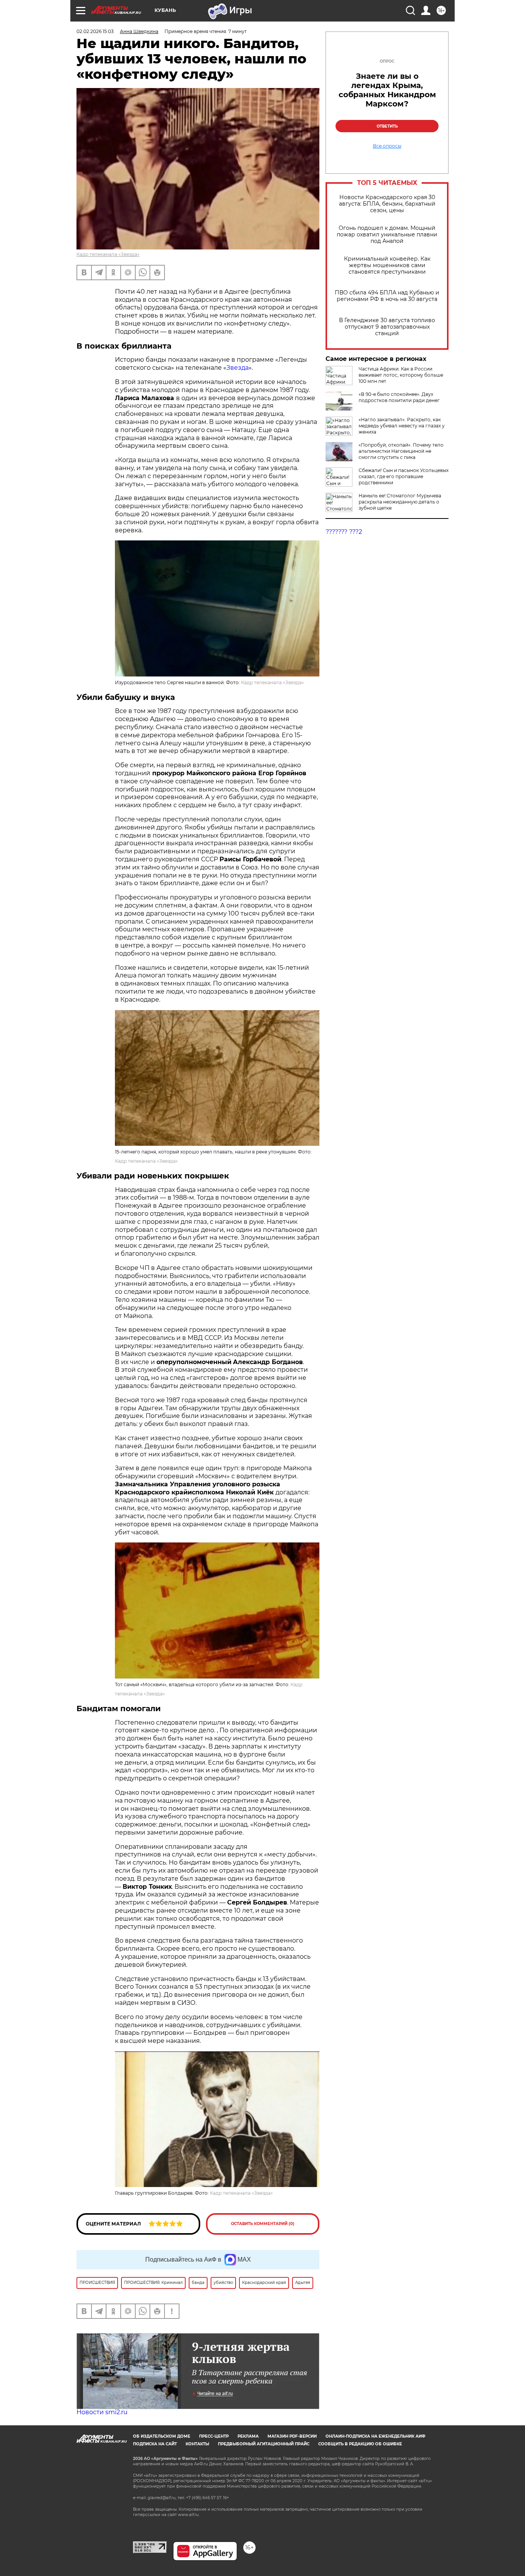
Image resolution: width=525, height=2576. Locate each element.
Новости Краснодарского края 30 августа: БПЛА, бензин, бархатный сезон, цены (387, 204)
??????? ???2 (344, 532)
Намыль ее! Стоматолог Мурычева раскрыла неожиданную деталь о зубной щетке (400, 502)
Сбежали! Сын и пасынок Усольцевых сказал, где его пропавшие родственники (404, 476)
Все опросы (387, 146)
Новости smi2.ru (102, 2412)
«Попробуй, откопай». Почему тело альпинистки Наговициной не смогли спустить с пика (401, 451)
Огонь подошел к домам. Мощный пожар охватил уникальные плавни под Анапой (387, 235)
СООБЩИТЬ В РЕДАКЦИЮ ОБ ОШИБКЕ (360, 2444)
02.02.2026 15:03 (95, 31)
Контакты (197, 2444)
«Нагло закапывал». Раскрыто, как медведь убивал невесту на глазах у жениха (402, 426)
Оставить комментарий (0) (263, 2224)
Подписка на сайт (155, 2444)
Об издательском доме (162, 2436)
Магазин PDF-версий (292, 2436)
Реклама (248, 2436)
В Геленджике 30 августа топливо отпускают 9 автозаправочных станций (387, 327)
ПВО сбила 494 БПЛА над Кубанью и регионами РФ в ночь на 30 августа (387, 296)
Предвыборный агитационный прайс (264, 2444)
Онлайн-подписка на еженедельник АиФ (375, 2436)
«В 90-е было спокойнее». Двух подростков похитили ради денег (399, 397)
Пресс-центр (214, 2436)
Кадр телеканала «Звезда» (108, 254)
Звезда (238, 368)
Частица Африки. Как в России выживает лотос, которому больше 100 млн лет (401, 375)
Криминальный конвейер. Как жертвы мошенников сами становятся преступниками (387, 265)
